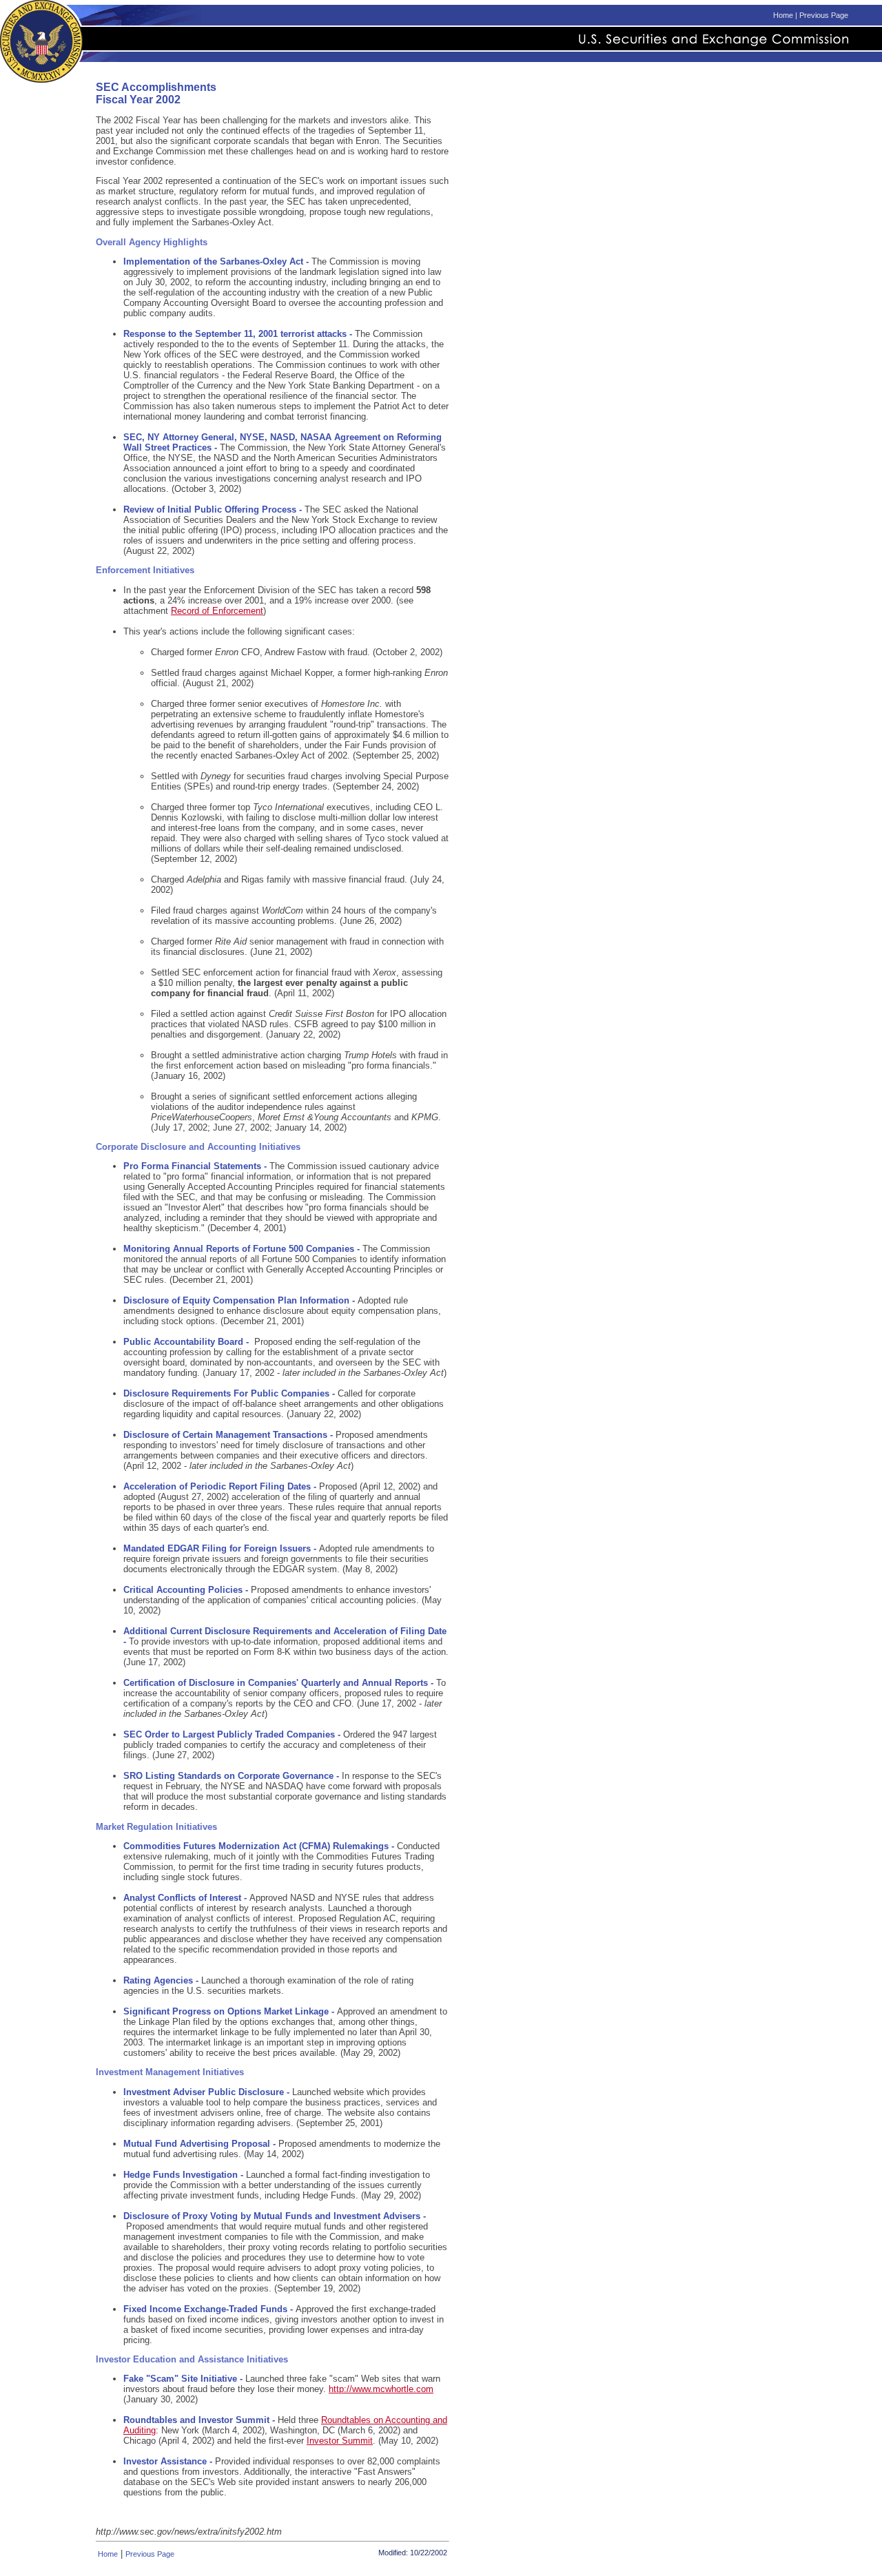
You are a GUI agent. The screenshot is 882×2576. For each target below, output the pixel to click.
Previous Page (824, 15)
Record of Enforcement (217, 611)
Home (783, 15)
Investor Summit (340, 2441)
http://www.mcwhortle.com (381, 2389)
